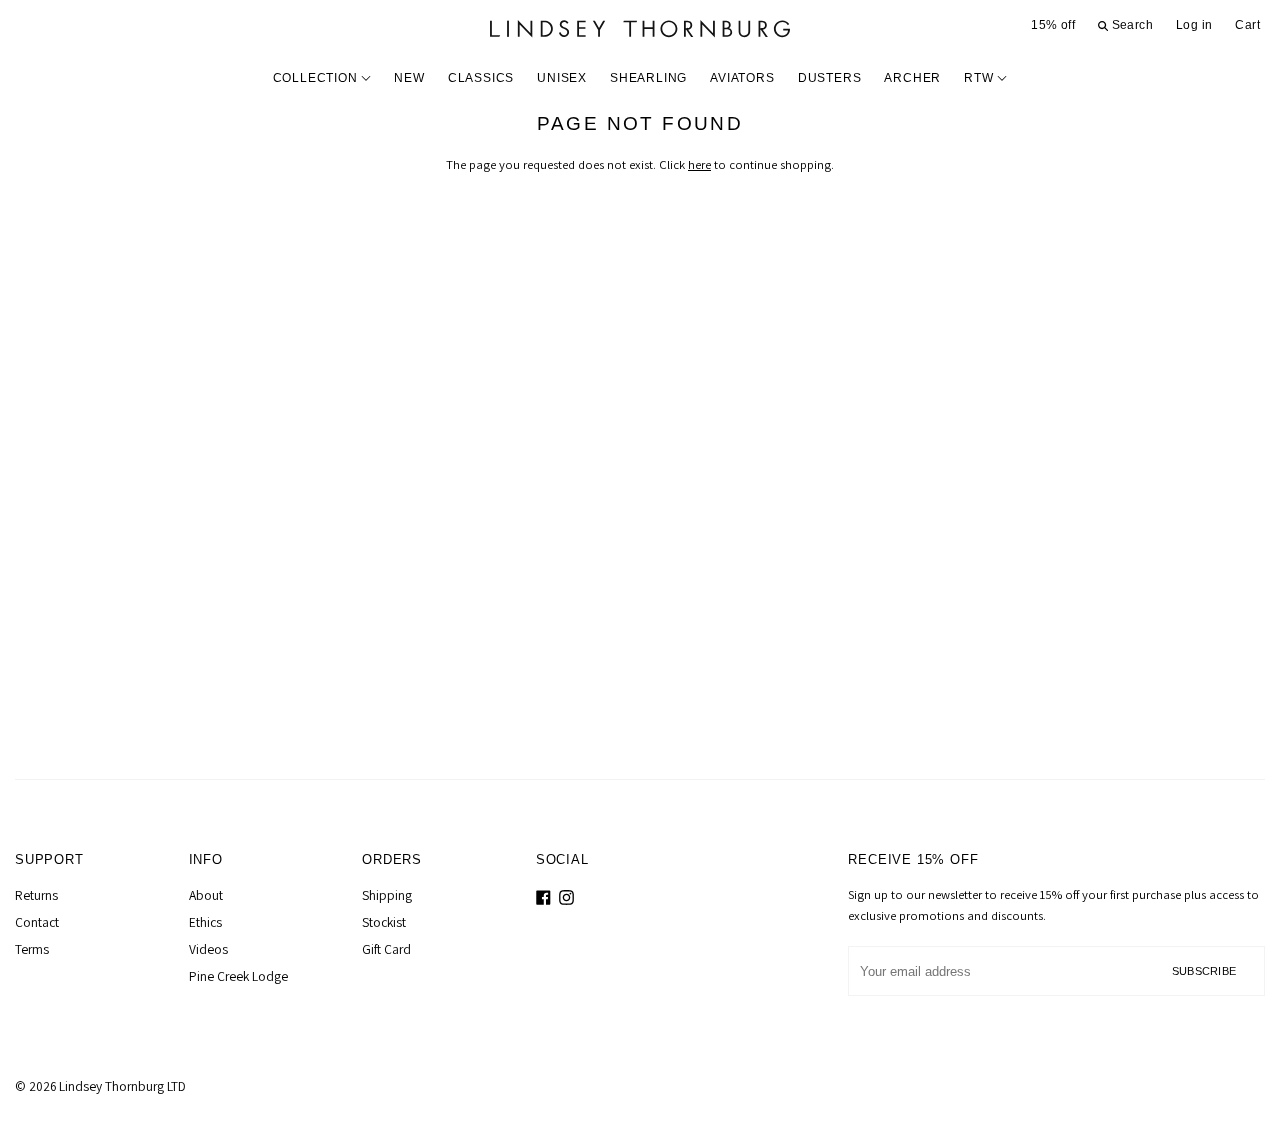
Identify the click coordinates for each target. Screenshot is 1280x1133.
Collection (317, 78)
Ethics (205, 922)
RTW (980, 78)
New (409, 78)
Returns (36, 895)
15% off (1053, 25)
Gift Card (386, 949)
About (206, 895)
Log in (1194, 25)
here (699, 164)
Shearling (648, 78)
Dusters (830, 78)
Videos (208, 949)
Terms (32, 949)
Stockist (384, 922)
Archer (912, 78)
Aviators (742, 78)
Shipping (387, 895)
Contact (37, 922)
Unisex (562, 78)
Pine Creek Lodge (238, 976)
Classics (481, 78)
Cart (1247, 25)
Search (1130, 25)
